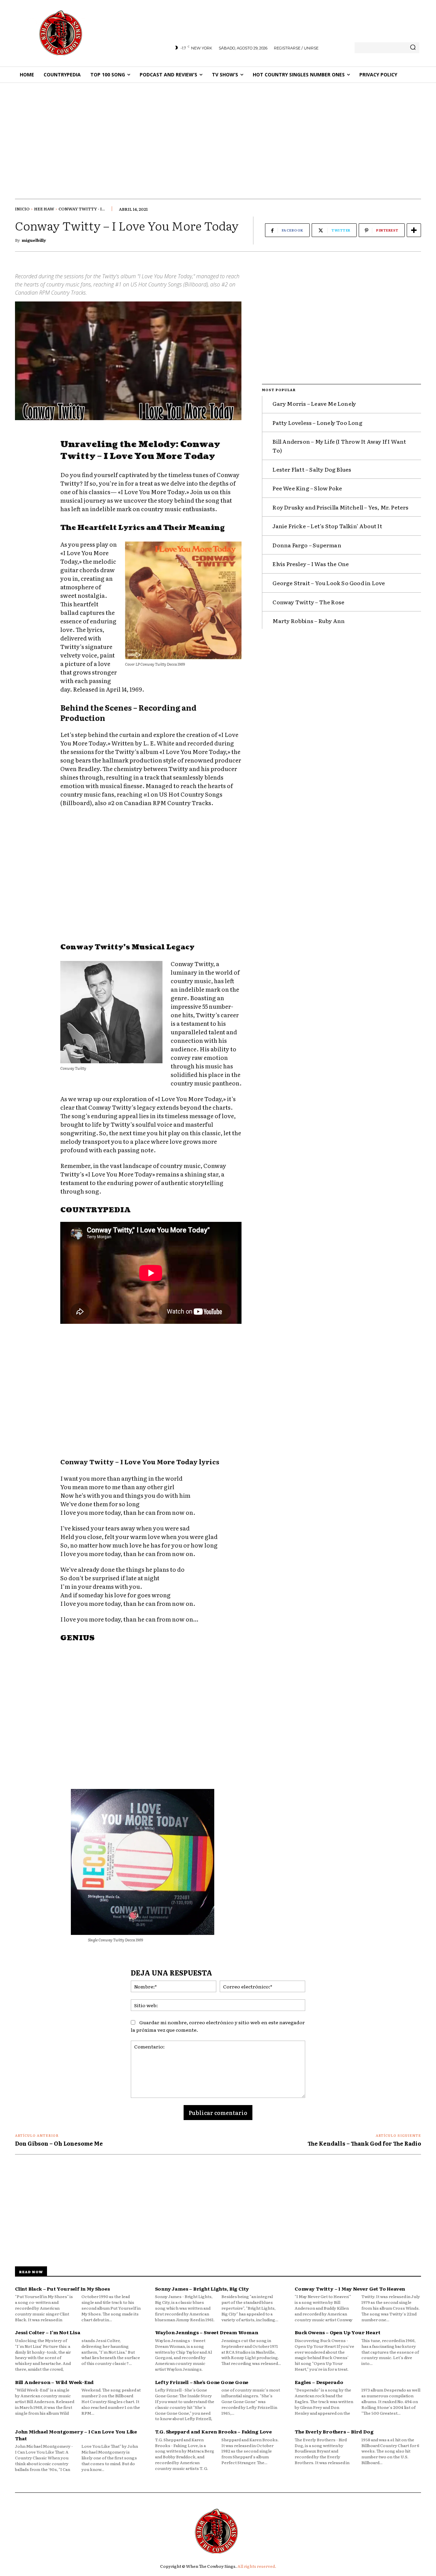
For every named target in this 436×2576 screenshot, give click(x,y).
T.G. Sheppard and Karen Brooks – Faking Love (213, 2431)
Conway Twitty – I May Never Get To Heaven (350, 2289)
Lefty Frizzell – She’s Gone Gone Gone (202, 2382)
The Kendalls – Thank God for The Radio (364, 2143)
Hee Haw (44, 209)
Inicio (22, 209)
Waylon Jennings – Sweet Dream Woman (207, 2332)
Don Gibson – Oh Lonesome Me (59, 2143)
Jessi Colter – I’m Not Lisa (48, 2332)
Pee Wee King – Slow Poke (307, 488)
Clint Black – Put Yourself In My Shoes (62, 2289)
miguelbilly (34, 240)
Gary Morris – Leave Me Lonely (314, 403)
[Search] (413, 48)
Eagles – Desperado (319, 2382)
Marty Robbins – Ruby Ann (309, 621)
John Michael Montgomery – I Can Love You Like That (76, 2435)
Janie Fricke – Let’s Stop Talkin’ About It (327, 526)
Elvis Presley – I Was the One (311, 564)
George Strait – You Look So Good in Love (329, 583)
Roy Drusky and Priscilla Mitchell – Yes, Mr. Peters (340, 507)
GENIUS (77, 1638)
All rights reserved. (257, 2566)
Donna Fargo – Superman (307, 545)
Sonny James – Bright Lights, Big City (202, 2289)
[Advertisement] (218, 134)
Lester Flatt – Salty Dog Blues (312, 469)
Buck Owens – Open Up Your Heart (338, 2332)
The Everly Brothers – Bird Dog (334, 2431)
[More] (414, 230)
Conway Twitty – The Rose (308, 602)
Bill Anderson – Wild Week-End (54, 2382)
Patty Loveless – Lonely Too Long (317, 423)
